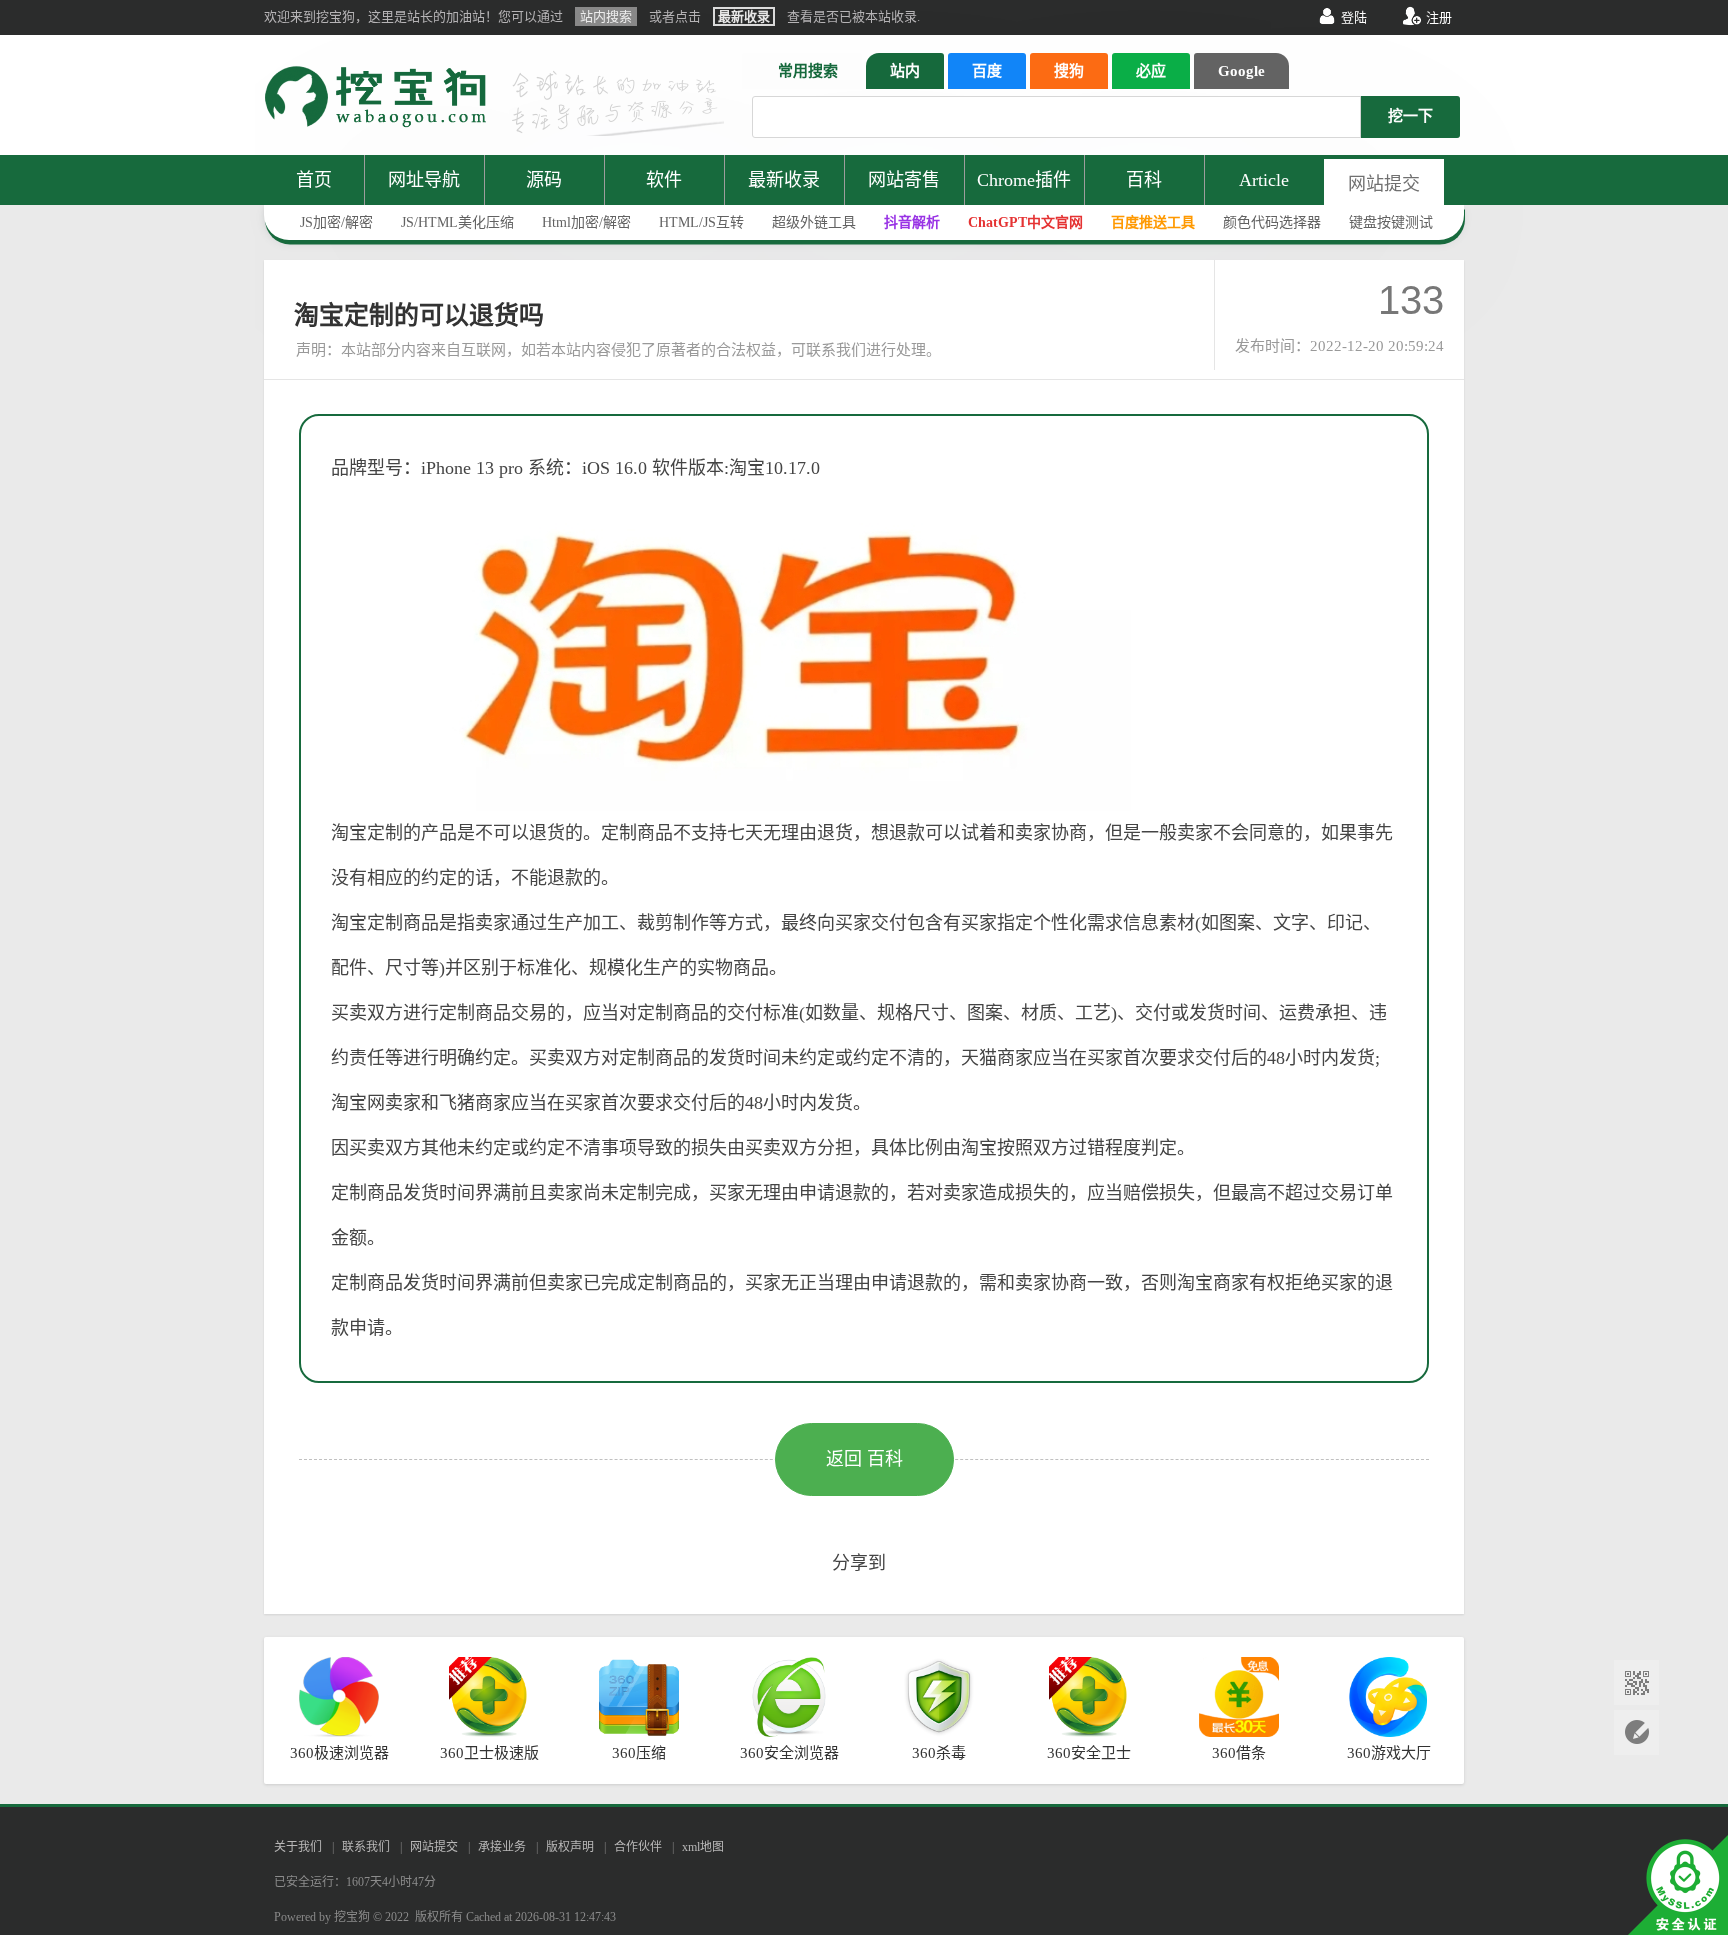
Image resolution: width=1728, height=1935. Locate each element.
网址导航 (424, 180)
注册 (1439, 17)
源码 (544, 180)
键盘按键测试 (1391, 222)
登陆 (1354, 17)
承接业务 (502, 1847)
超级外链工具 (814, 222)
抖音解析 (912, 222)
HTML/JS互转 (701, 222)
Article (1264, 180)
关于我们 (298, 1847)
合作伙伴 (638, 1847)
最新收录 (784, 180)
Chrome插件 (1024, 180)
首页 (314, 180)
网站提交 (1384, 184)
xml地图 (703, 1847)
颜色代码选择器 (1272, 222)
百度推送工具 (1153, 222)
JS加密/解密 (336, 222)
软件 (664, 180)
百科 (1144, 180)
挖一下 (1410, 116)
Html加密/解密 (586, 222)
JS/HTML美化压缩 (457, 222)
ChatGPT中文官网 (1025, 222)
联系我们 (366, 1847)
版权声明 (570, 1847)
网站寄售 (904, 180)
